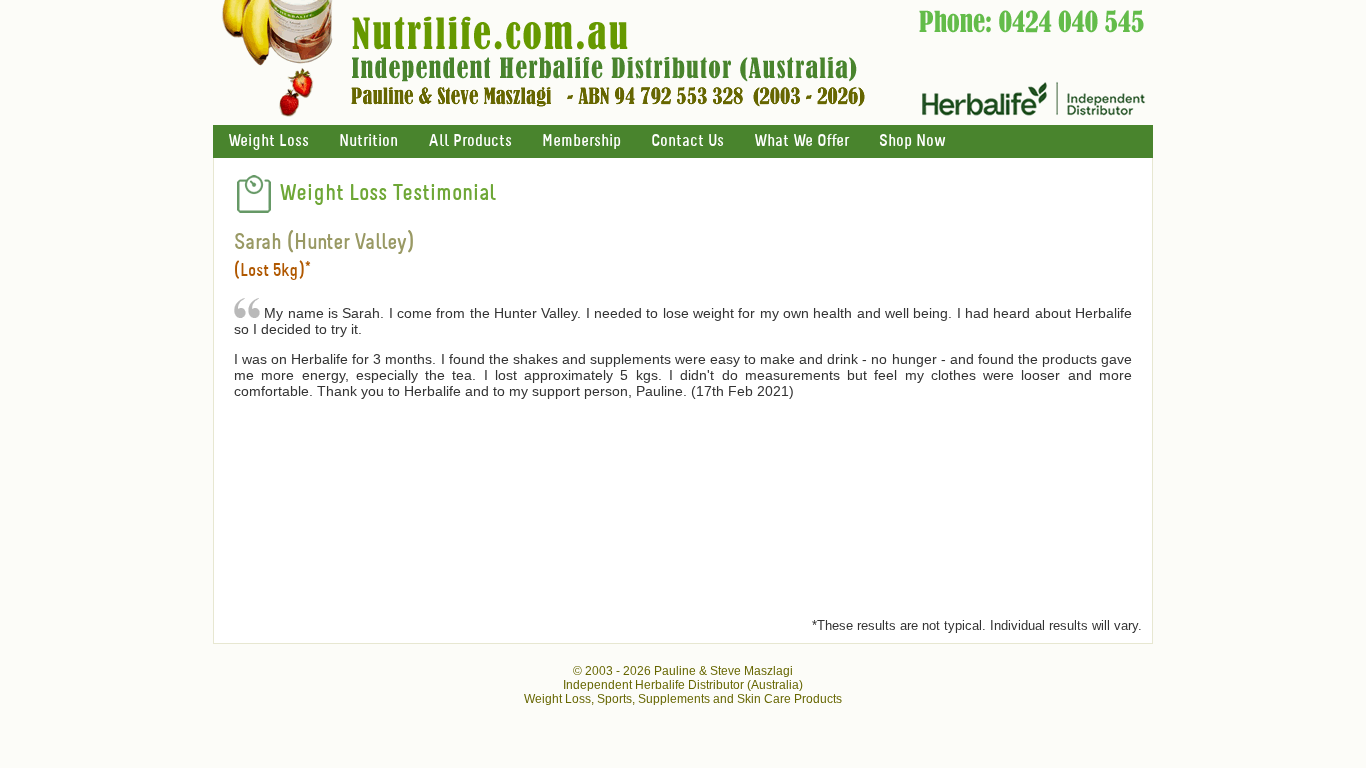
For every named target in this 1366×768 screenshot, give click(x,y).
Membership (581, 141)
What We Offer (801, 141)
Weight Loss (268, 141)
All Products (470, 141)
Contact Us (687, 141)
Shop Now (912, 141)
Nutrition (368, 141)
